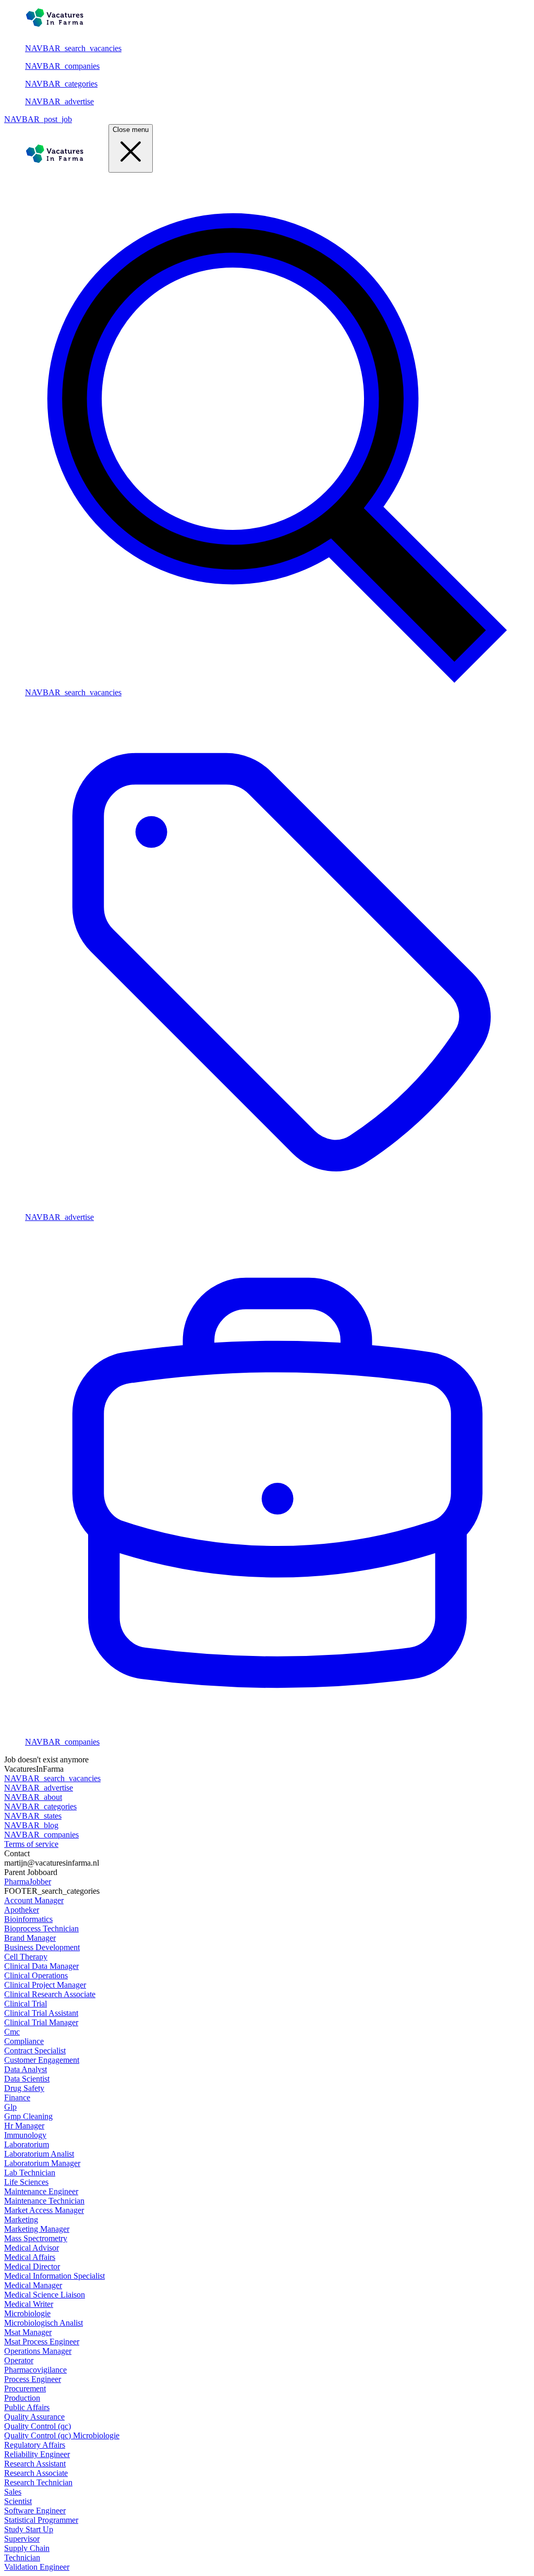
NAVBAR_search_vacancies (73, 48)
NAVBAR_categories (61, 84)
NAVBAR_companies (62, 66)
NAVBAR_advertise (59, 101)
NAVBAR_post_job (38, 119)
